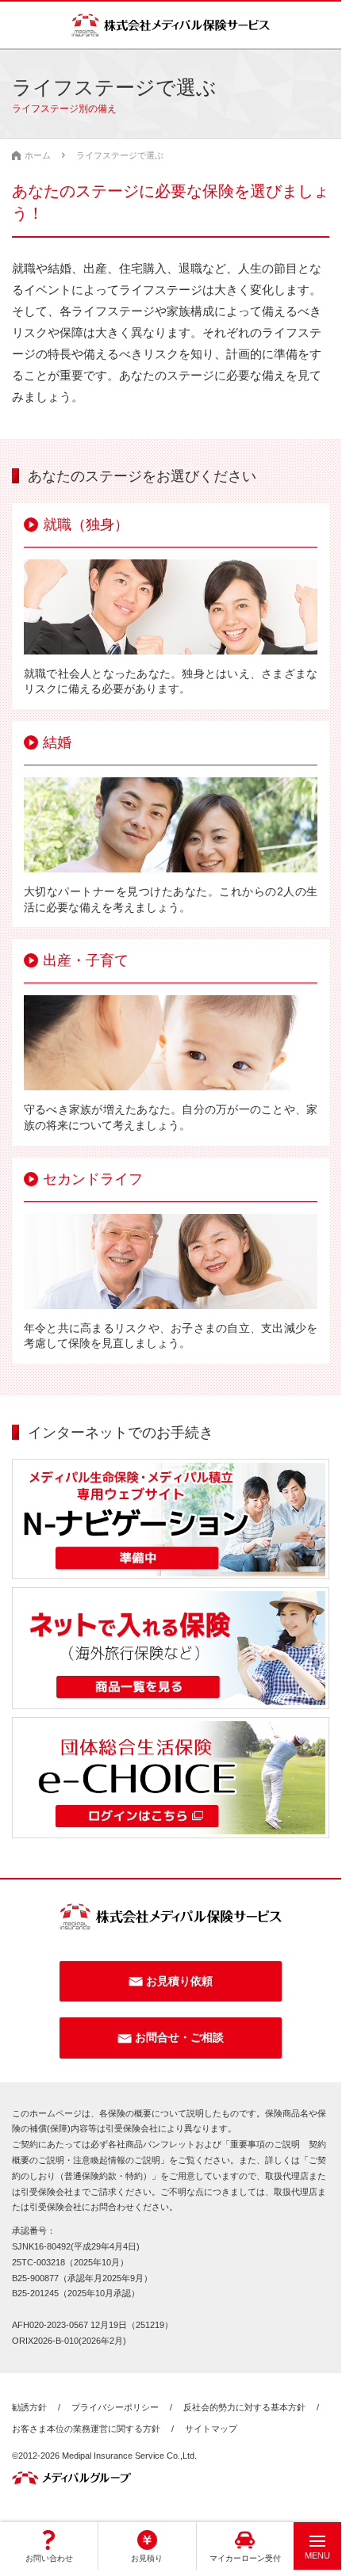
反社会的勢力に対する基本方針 (244, 2407)
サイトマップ (211, 2429)
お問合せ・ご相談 (179, 2037)
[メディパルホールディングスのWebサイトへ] (71, 2478)
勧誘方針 (29, 2407)
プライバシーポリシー (115, 2407)
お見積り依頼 (179, 1981)
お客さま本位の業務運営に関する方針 (86, 2429)
